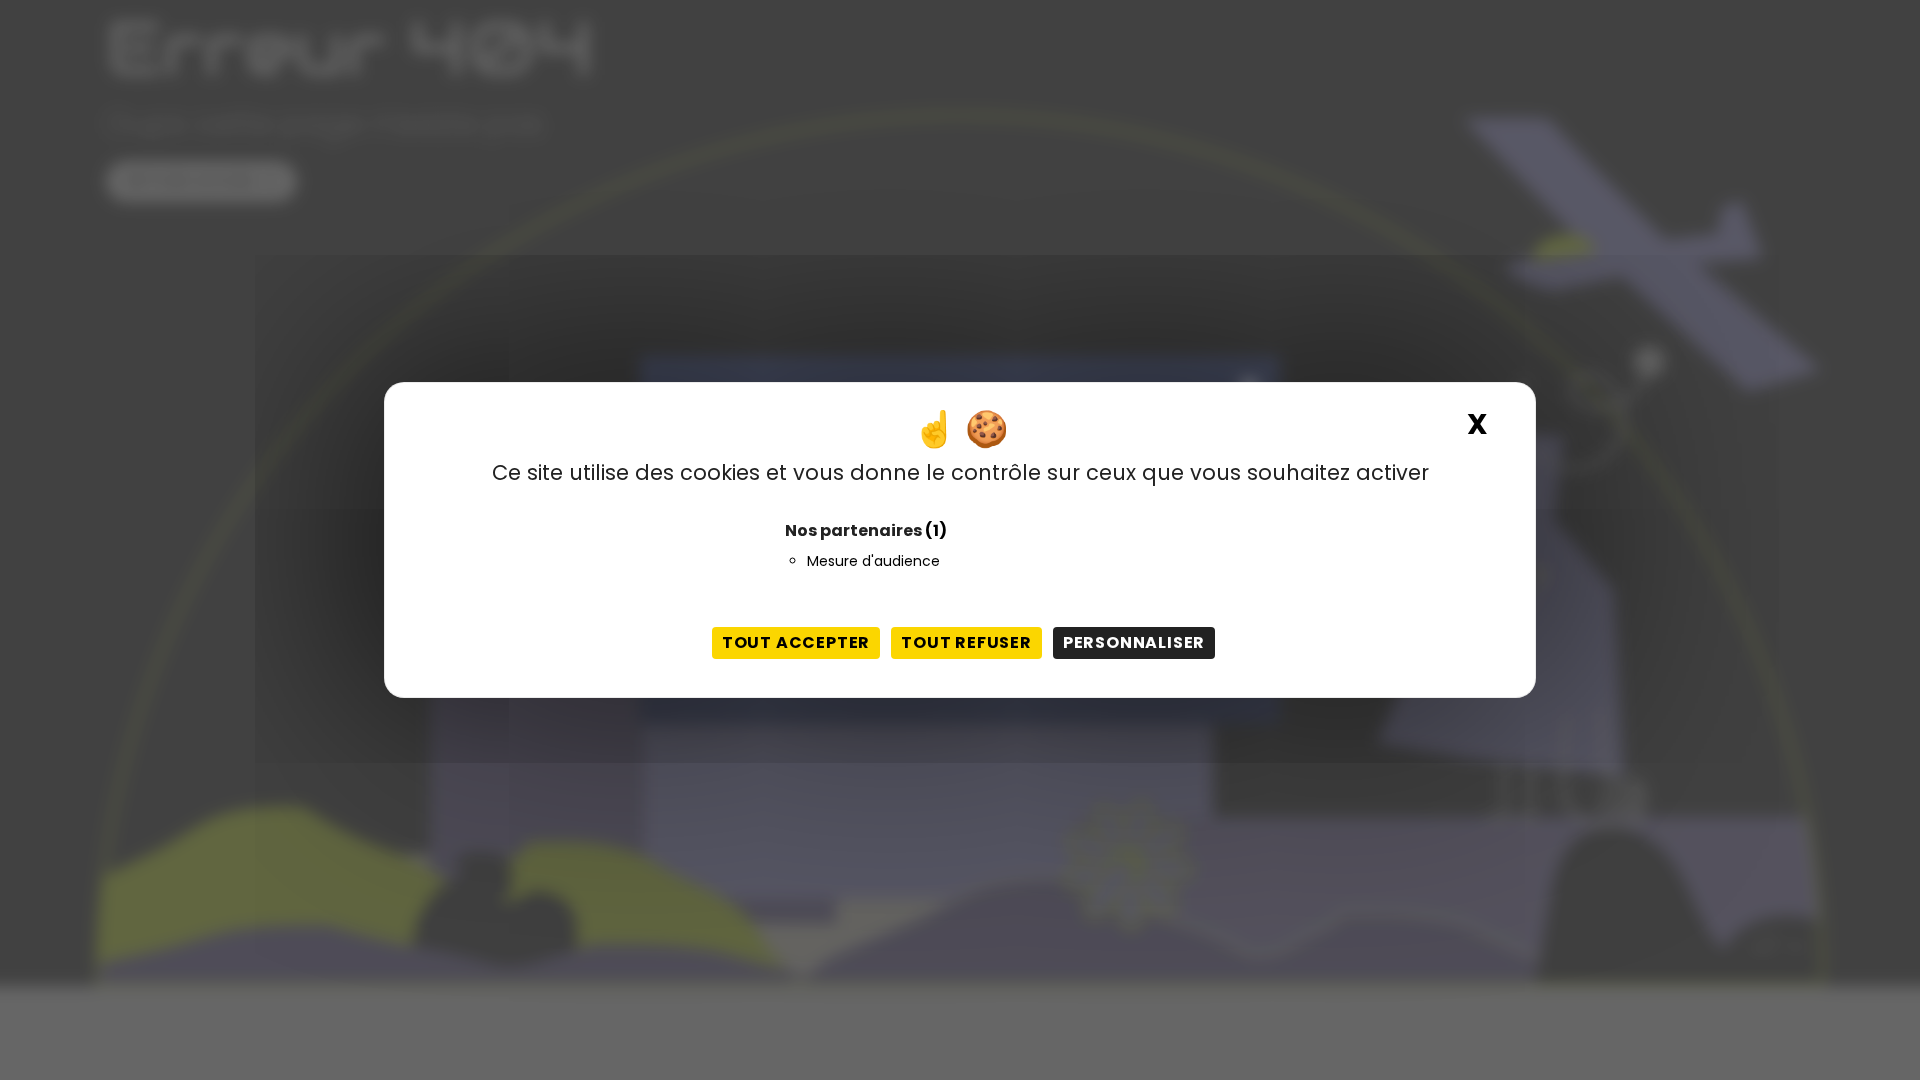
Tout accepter (796, 642)
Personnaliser (1134, 642)
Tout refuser (966, 642)
